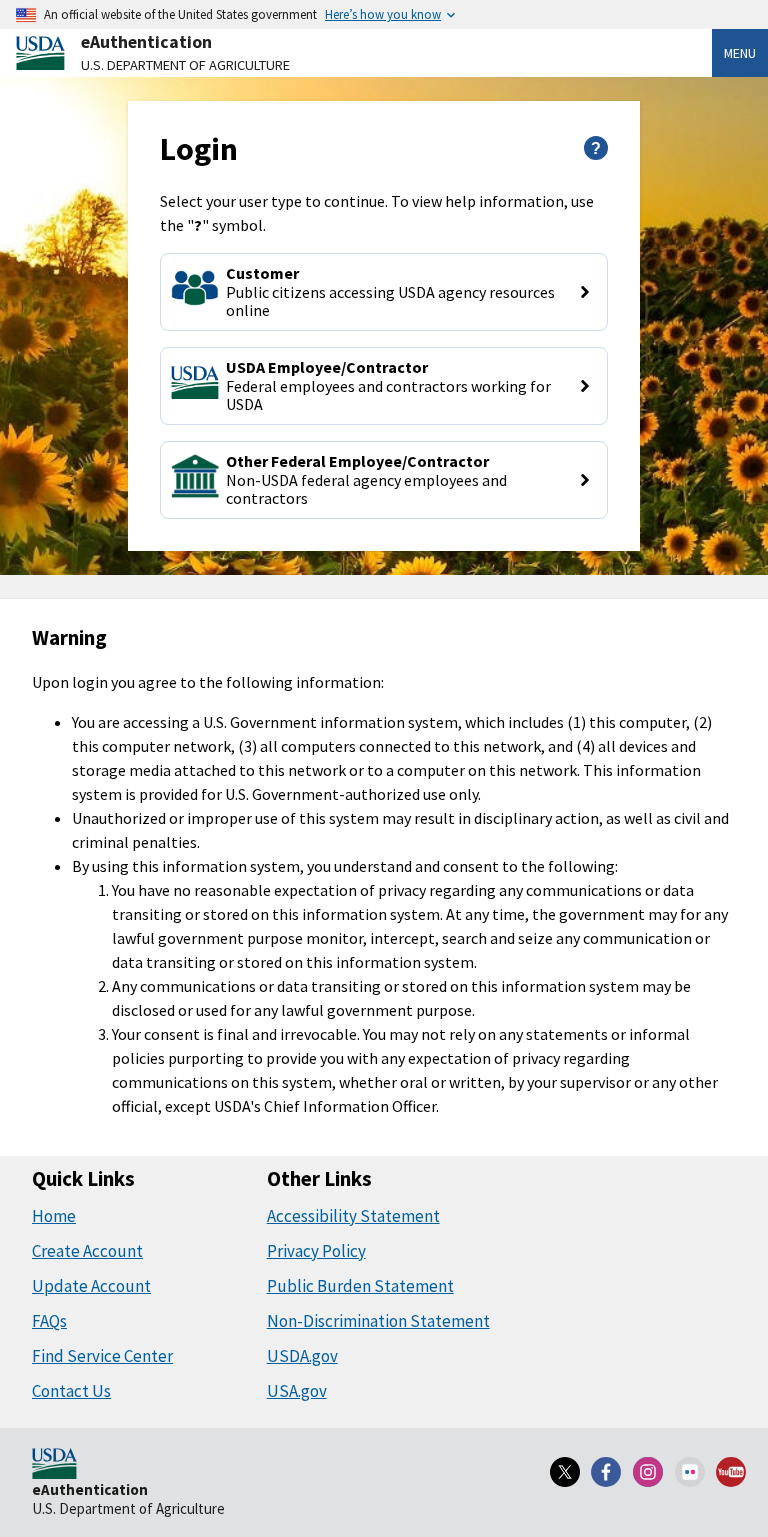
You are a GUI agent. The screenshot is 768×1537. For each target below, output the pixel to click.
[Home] (54, 1465)
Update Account (91, 1286)
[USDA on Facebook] (607, 1472)
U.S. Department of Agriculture (185, 65)
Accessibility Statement (353, 1216)
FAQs (49, 1321)
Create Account (87, 1251)
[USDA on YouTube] (731, 1472)
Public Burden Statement (360, 1286)
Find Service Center (102, 1356)
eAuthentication (146, 42)
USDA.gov (302, 1356)
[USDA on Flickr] (690, 1472)
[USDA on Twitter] (565, 1472)
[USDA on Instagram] (648, 1472)
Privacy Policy (316, 1251)
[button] (384, 292)
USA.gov (297, 1391)
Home (54, 1216)
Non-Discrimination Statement (378, 1321)
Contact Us (71, 1391)
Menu (740, 53)
